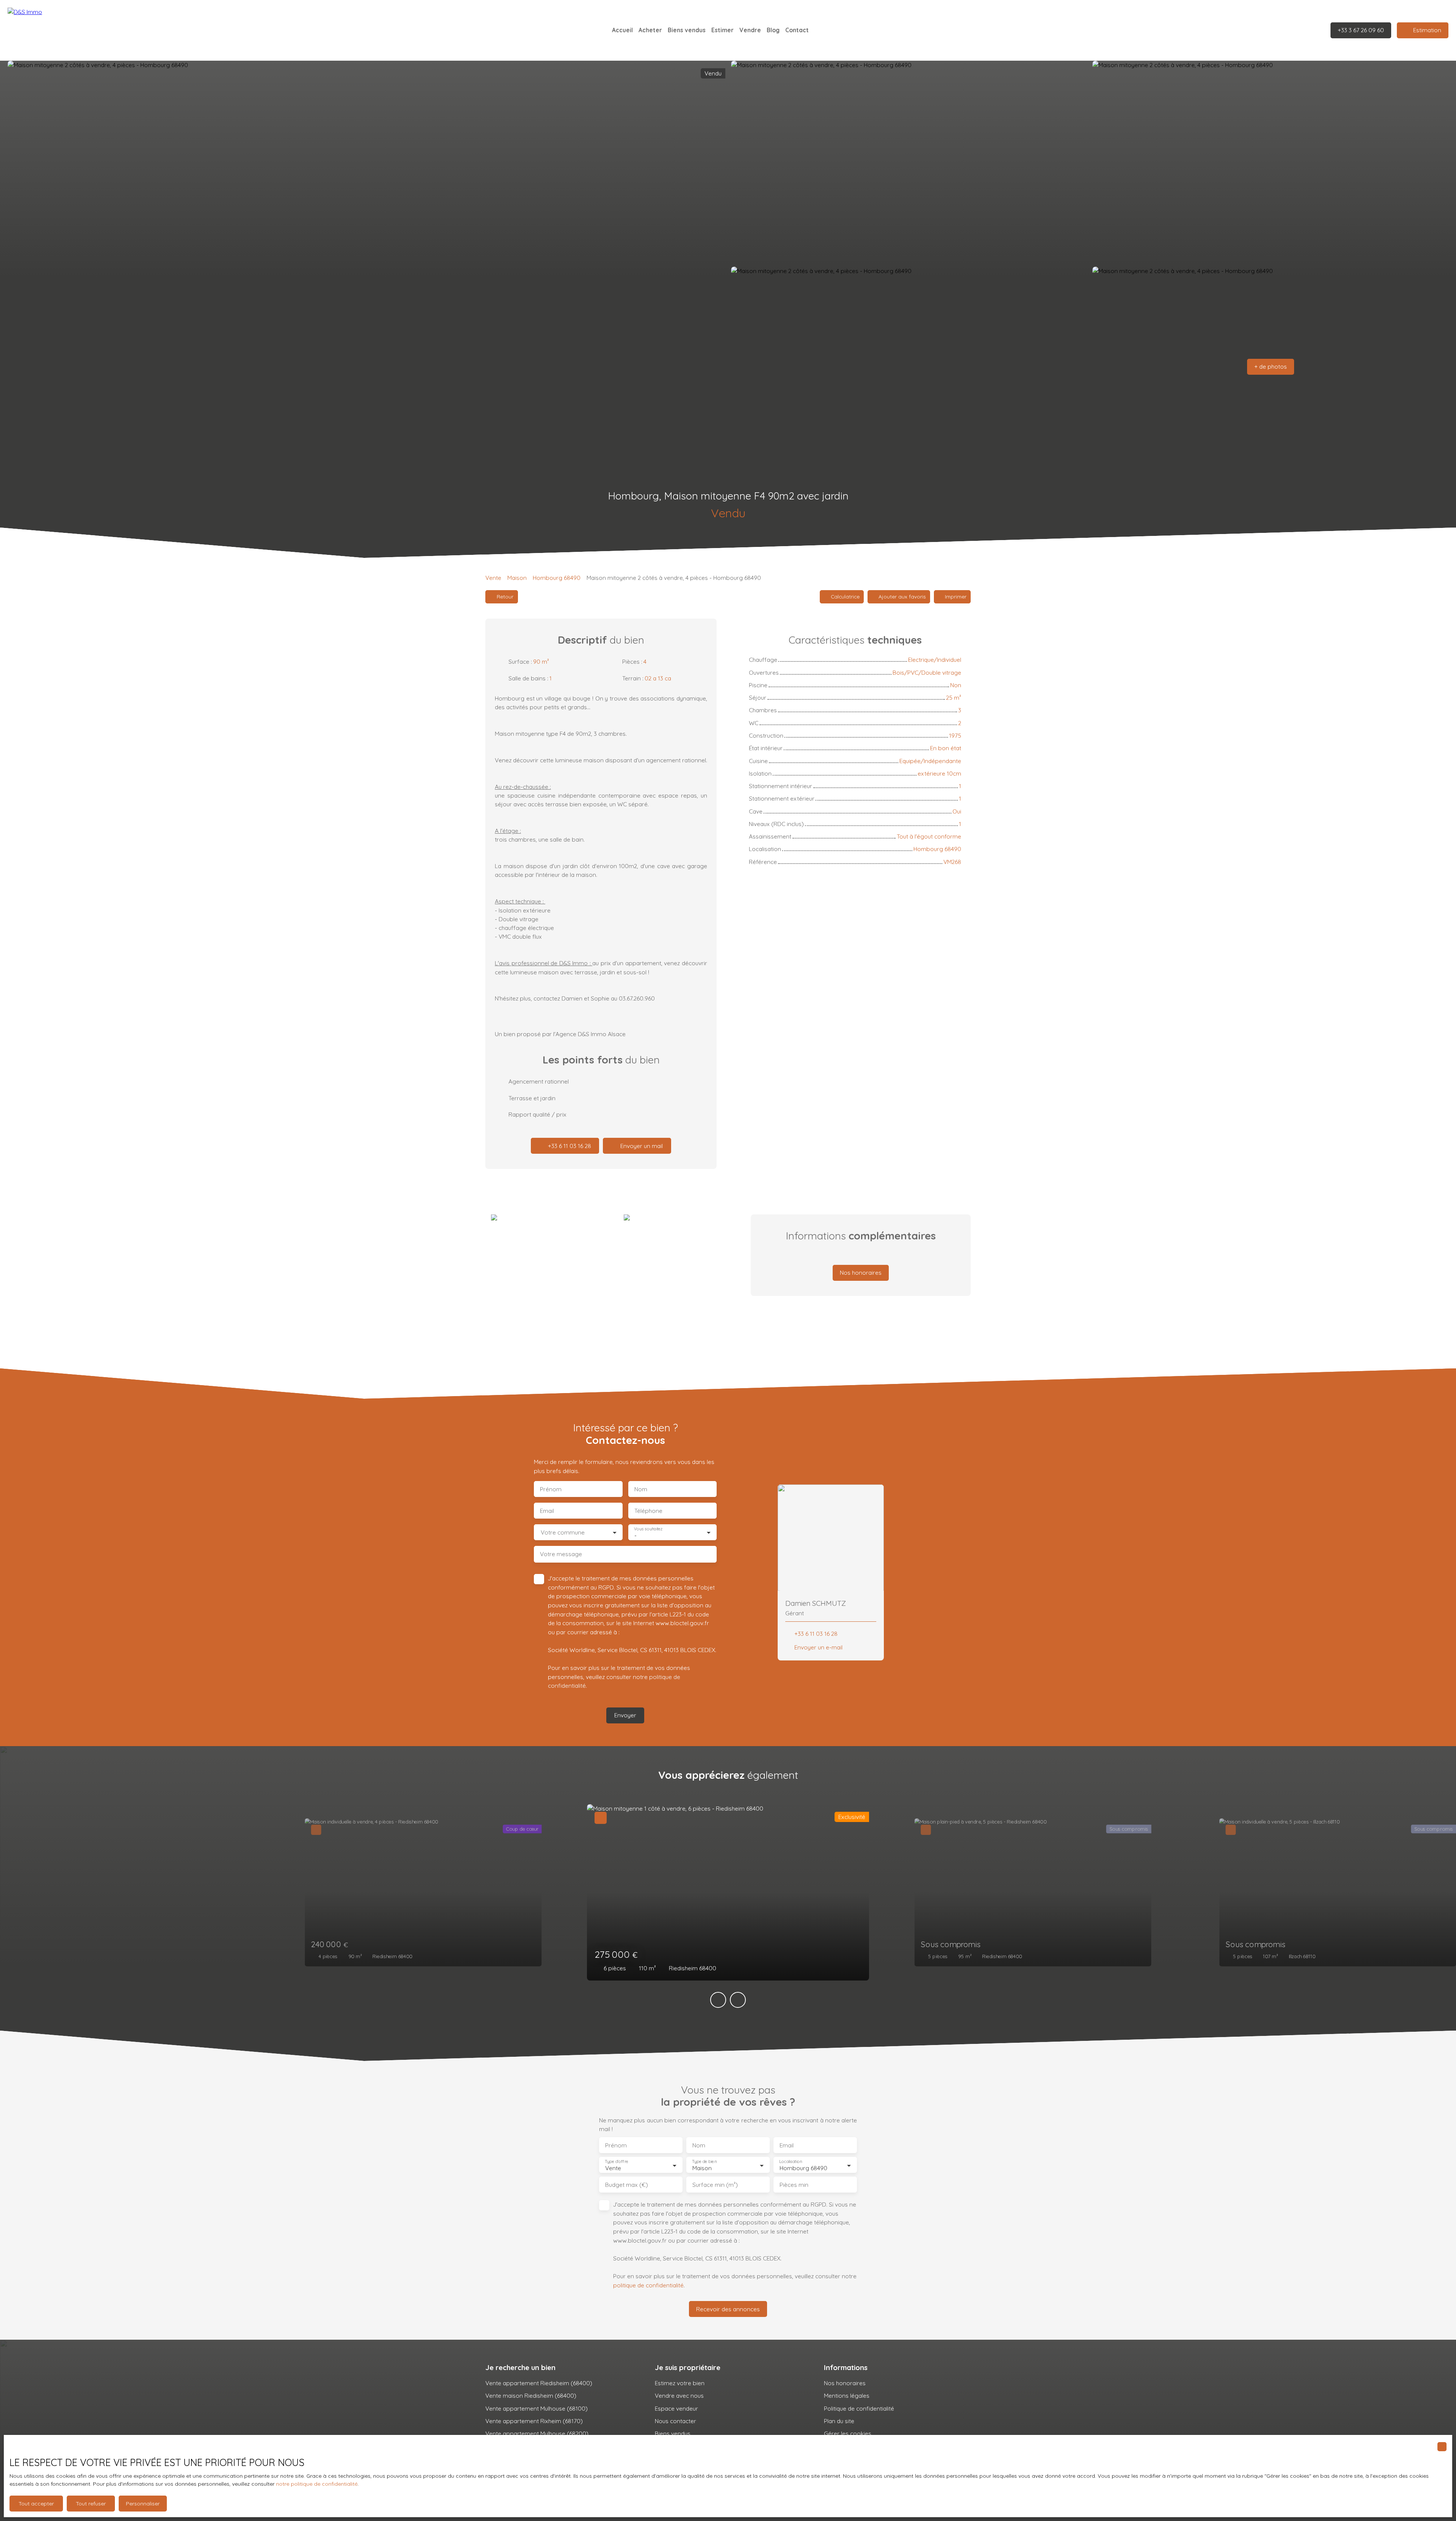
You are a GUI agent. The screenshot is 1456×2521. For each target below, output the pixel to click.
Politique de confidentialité (859, 2408)
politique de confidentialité (648, 2285)
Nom (641, 1489)
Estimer (723, 30)
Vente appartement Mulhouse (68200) (537, 2433)
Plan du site (839, 2421)
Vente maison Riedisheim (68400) (531, 2395)
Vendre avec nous (679, 2395)
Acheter (650, 30)
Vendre (750, 30)
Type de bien (704, 2162)
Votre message (561, 1554)
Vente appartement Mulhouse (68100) (537, 2408)
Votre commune (563, 1532)
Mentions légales (847, 2395)
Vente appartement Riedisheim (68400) (539, 2383)
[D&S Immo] (61, 30)
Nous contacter (675, 2421)
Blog (773, 30)
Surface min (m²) (715, 2185)
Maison (517, 578)
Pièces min (794, 2185)
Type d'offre (617, 2162)
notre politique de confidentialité (317, 2484)
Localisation (791, 2162)
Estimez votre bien (680, 2383)
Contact (797, 30)
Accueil (622, 30)
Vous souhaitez (648, 1529)
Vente (493, 578)
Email (547, 1511)
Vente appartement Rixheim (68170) (534, 2421)
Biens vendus (687, 30)
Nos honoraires (845, 2383)
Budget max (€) (627, 2185)
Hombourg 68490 (557, 578)
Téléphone (648, 1511)
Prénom (551, 1489)
